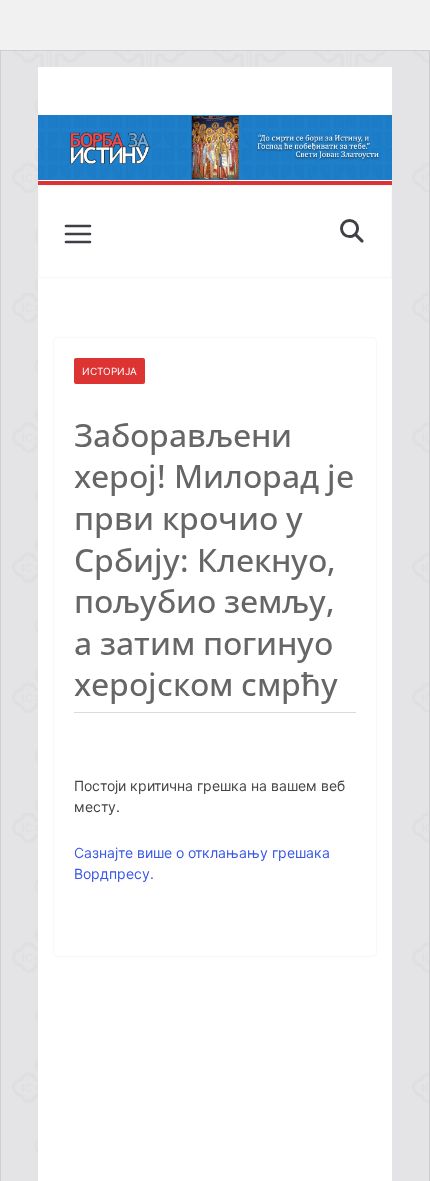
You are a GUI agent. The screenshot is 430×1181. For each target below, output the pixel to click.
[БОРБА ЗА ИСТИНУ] (214, 129)
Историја (109, 371)
